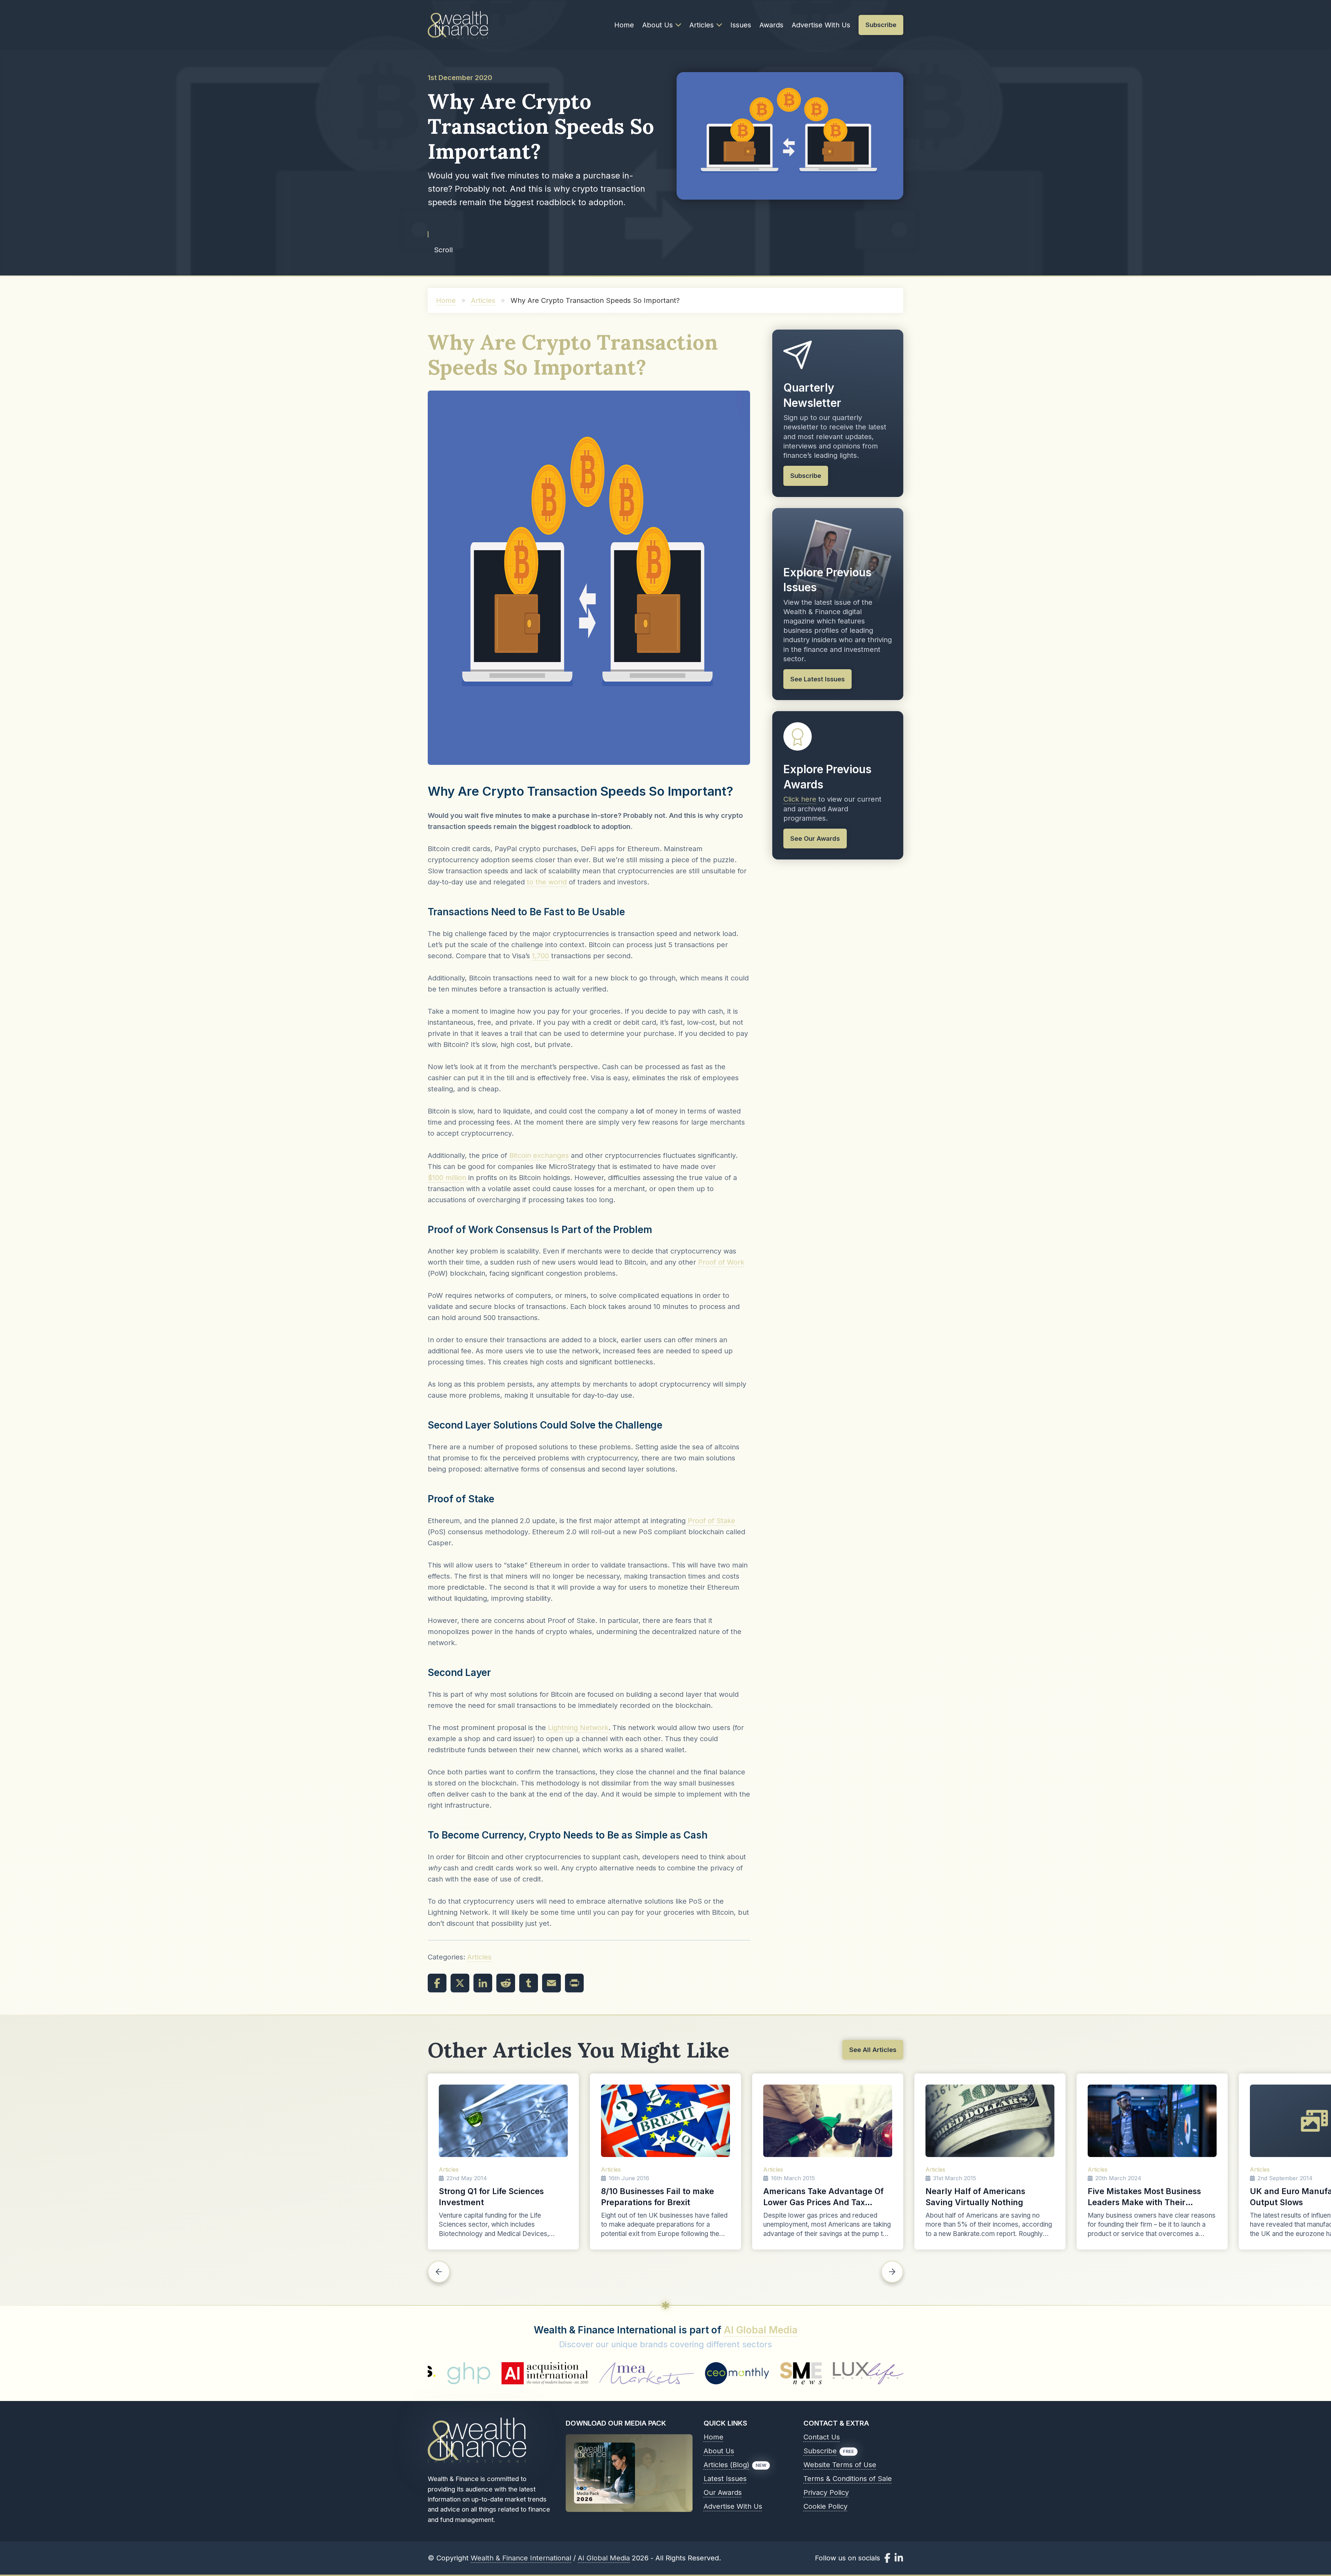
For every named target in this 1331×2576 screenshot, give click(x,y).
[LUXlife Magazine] (609, 2373)
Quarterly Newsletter (812, 395)
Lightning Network (578, 1728)
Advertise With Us (821, 25)
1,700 (541, 956)
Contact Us (822, 2437)
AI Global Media (761, 2330)
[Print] (574, 1983)
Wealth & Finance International (521, 2558)
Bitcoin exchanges (539, 1155)
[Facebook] (437, 1983)
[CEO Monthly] (478, 2373)
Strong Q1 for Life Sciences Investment (491, 2197)
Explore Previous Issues (827, 580)
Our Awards (723, 2492)
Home (624, 25)
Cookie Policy (825, 2506)
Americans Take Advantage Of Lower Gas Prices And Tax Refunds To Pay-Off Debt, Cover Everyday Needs (827, 2197)
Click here (800, 799)
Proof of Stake (711, 1521)
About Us (658, 25)
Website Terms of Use (840, 2465)
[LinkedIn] (483, 1983)
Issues (741, 25)
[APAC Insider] (687, 2373)
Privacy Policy (826, 2492)
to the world (547, 882)
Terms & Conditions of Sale (848, 2479)
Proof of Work (721, 1262)
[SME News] (541, 2373)
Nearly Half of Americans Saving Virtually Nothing (975, 2197)
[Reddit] (506, 1983)
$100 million (447, 1178)
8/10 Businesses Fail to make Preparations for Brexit (658, 2197)
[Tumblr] (529, 1983)
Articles (702, 25)
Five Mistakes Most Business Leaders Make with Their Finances (1144, 2197)
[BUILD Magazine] (767, 2373)
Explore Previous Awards (827, 777)
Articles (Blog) (727, 2465)
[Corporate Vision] (873, 2373)
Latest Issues (725, 2479)
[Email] (551, 1983)
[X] (460, 1983)
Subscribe (820, 2451)
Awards (771, 25)
